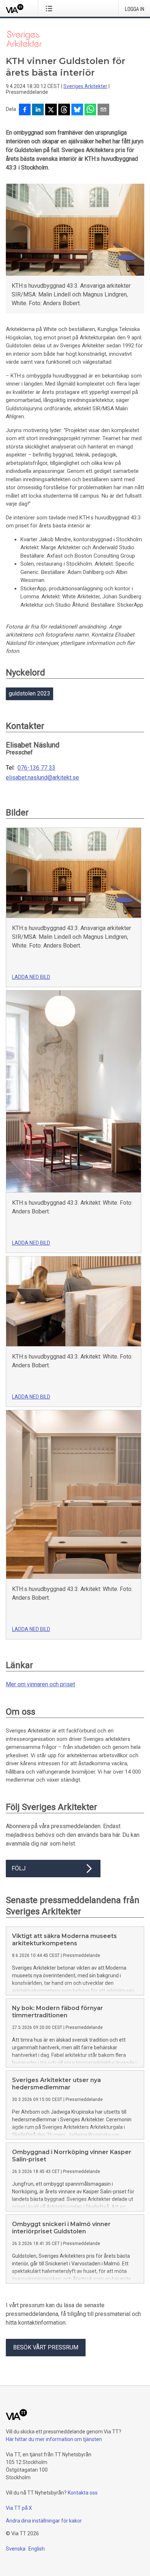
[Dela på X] (51, 110)
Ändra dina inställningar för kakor (44, 2521)
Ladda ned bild (31, 977)
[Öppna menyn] (50, 8)
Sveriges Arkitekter (85, 86)
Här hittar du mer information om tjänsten (54, 2439)
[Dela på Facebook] (25, 110)
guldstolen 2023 (29, 693)
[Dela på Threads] (64, 110)
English (37, 2549)
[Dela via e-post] (103, 110)
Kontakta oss (83, 2493)
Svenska (16, 2549)
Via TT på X (19, 2508)
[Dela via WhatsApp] (90, 110)
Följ (19, 1868)
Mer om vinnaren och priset (40, 1684)
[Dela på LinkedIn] (38, 110)
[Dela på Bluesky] (77, 110)
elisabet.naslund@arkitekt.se (42, 778)
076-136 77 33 (36, 768)
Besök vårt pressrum (46, 2347)
